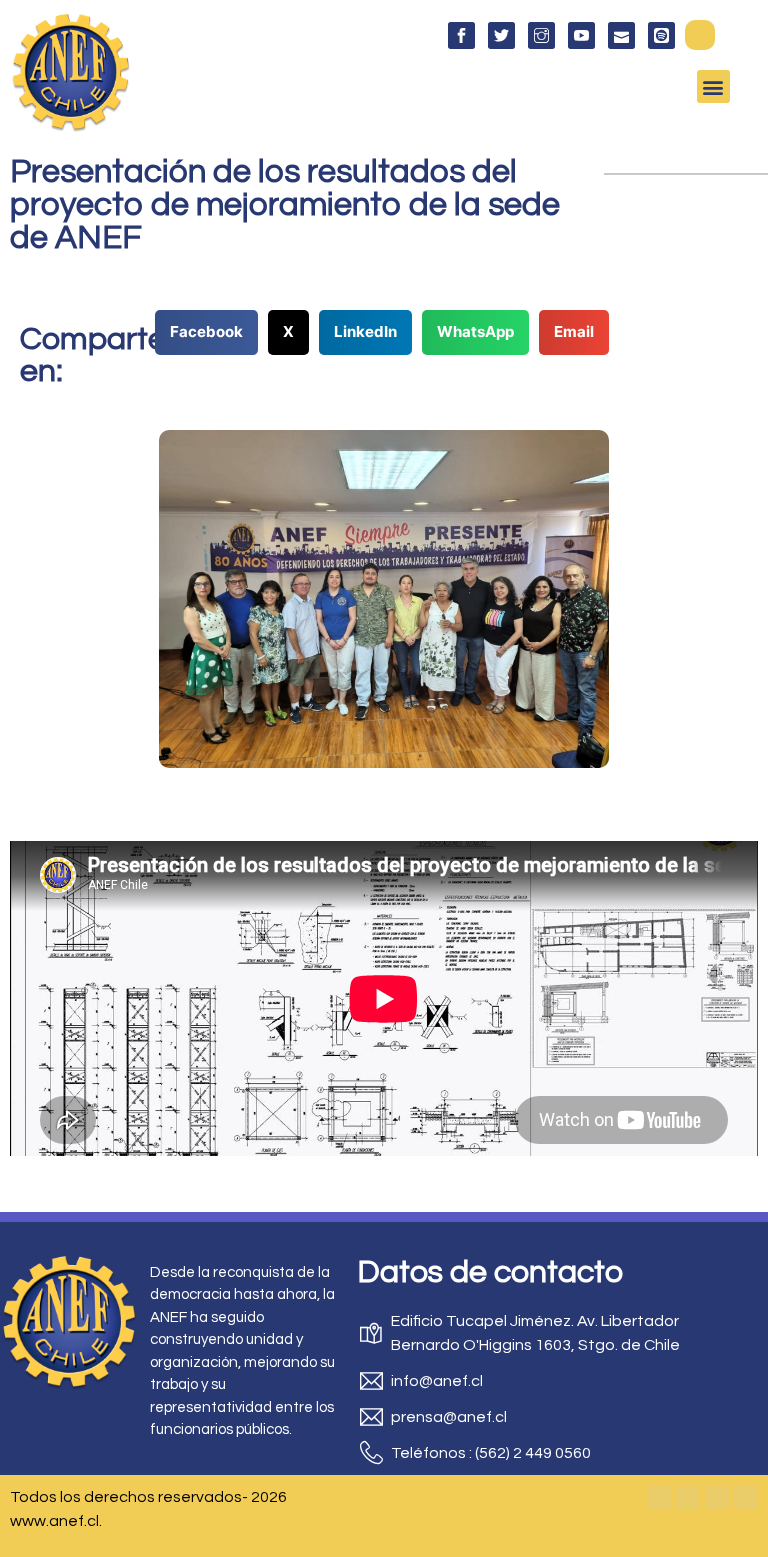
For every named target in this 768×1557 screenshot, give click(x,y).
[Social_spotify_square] (661, 35)
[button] (700, 35)
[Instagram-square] (717, 1497)
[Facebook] (659, 1497)
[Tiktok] (746, 1497)
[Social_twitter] (501, 35)
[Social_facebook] (461, 35)
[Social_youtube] (581, 35)
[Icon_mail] (621, 35)
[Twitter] (688, 1497)
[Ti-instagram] (541, 35)
